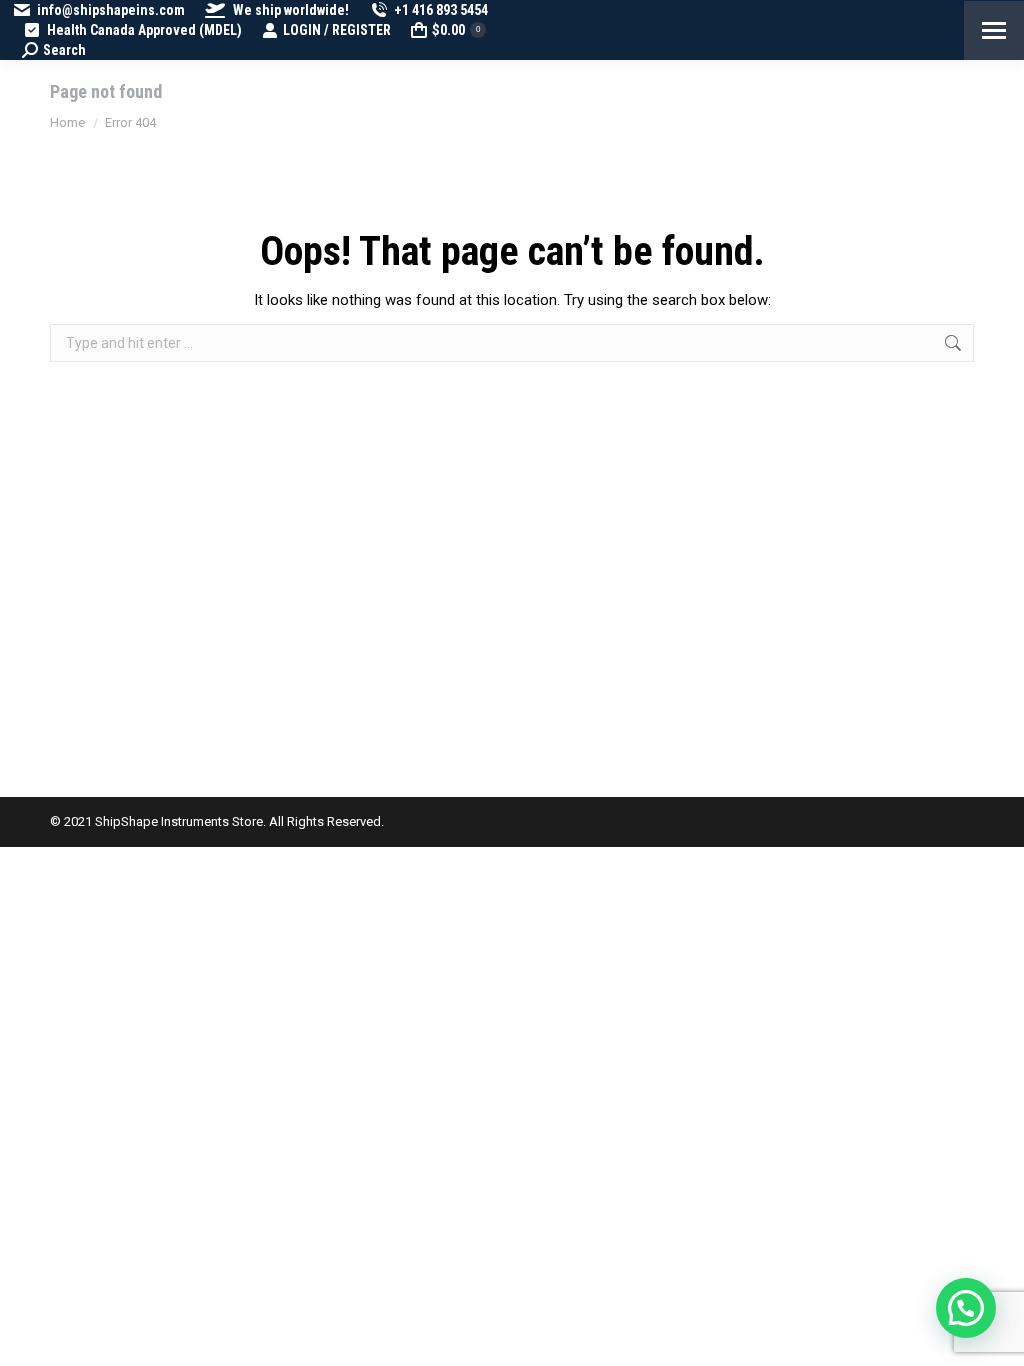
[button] (966, 1308)
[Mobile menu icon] (994, 30)
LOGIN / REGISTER (337, 30)
